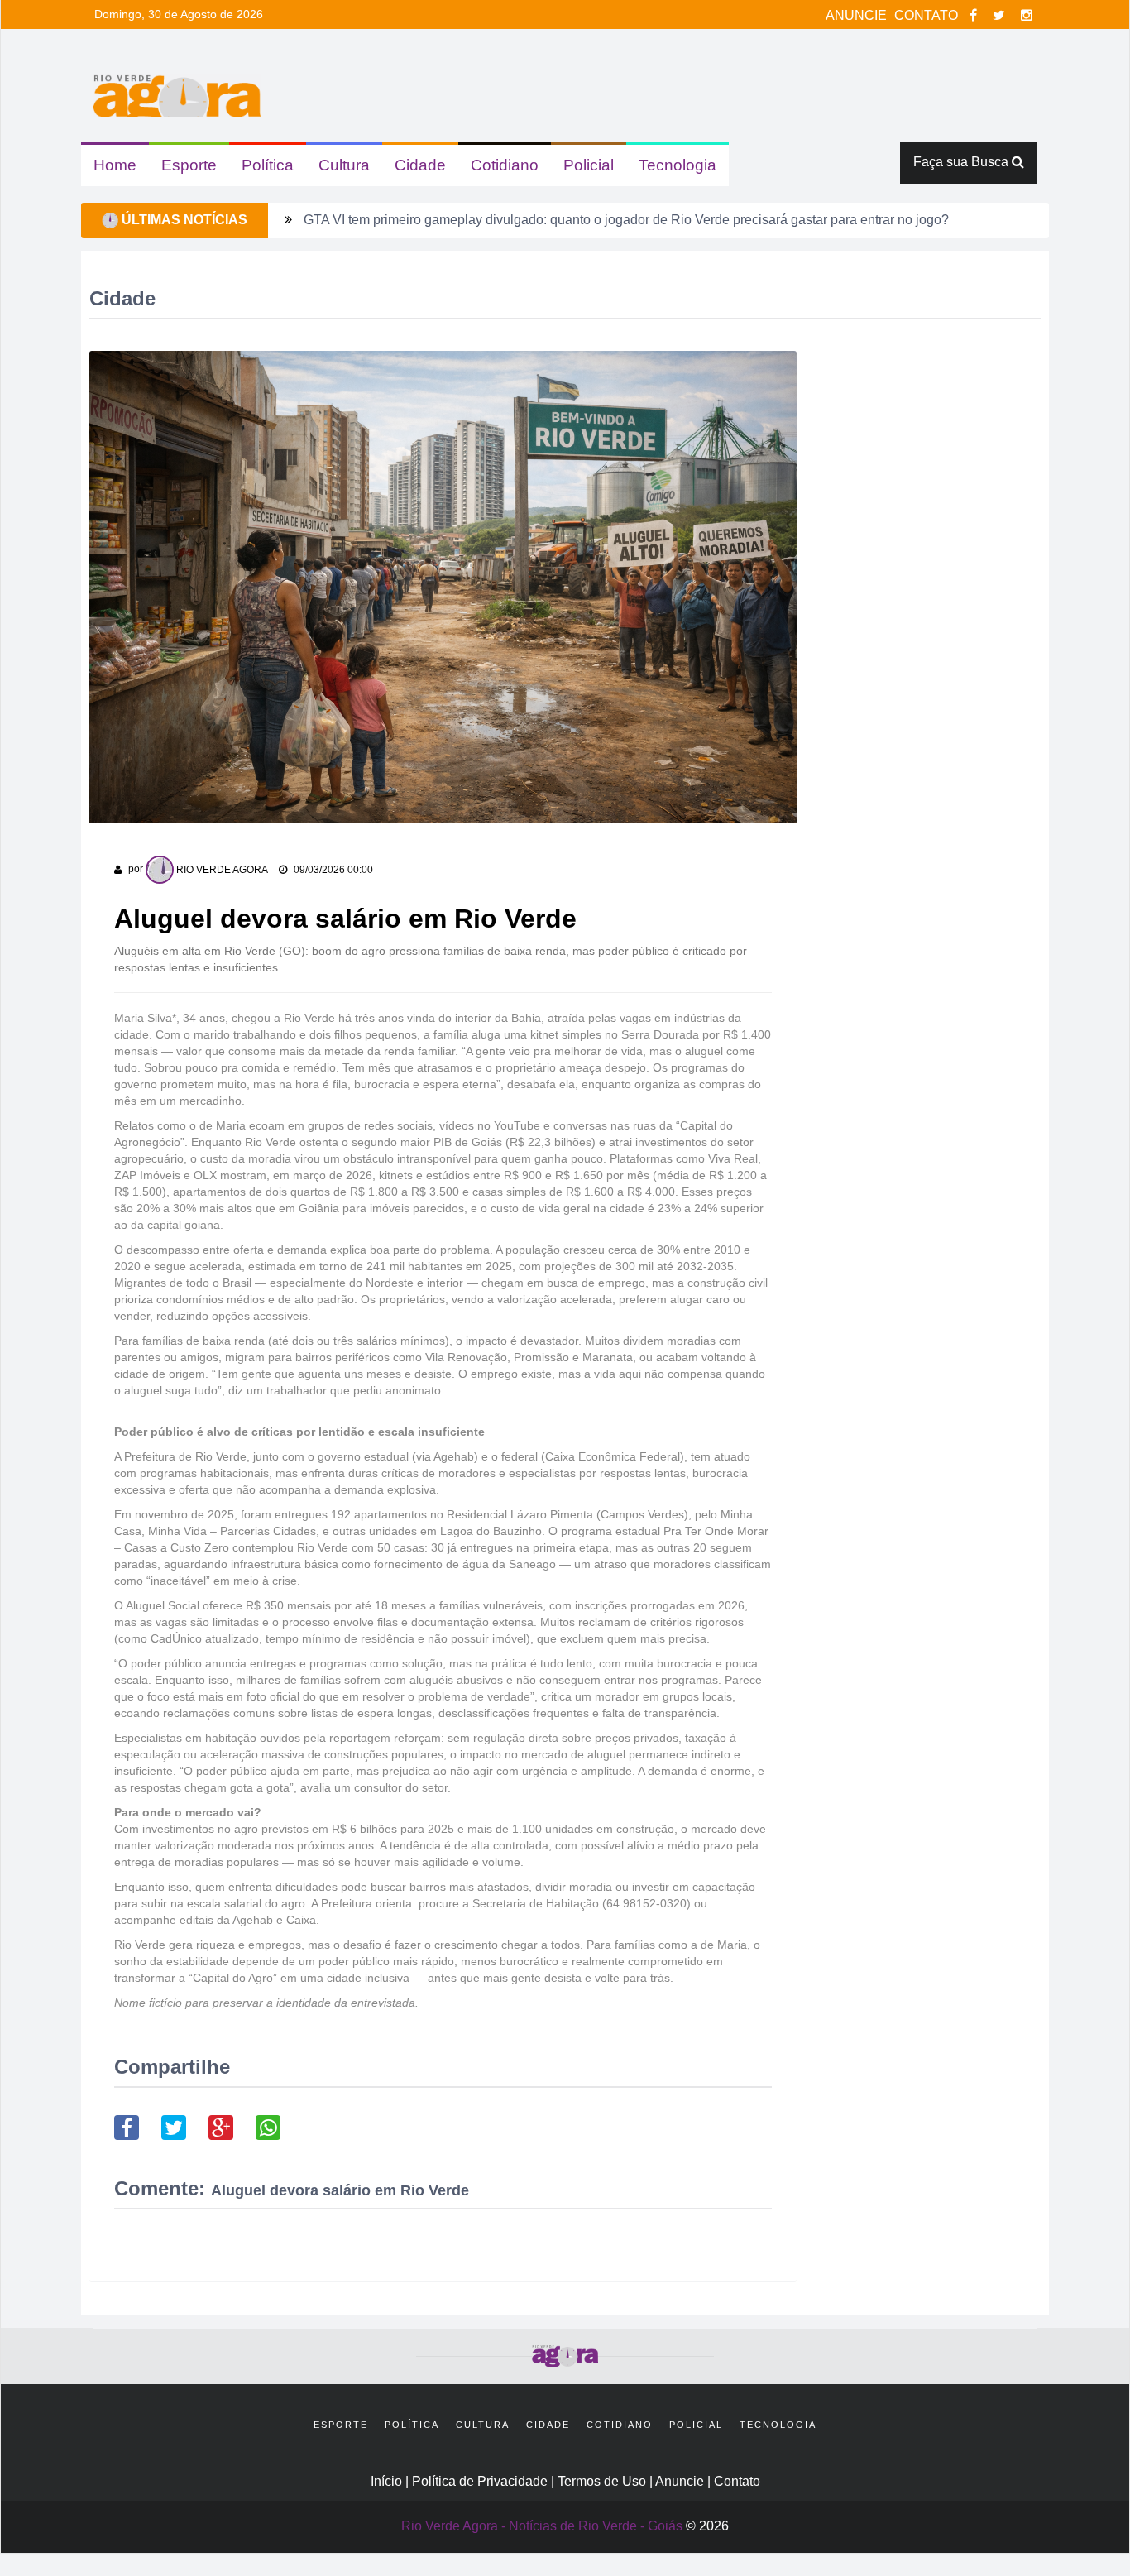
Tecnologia (678, 165)
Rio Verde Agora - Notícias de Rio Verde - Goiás (542, 2526)
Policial (589, 165)
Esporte (189, 165)
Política (268, 165)
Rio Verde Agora (221, 870)
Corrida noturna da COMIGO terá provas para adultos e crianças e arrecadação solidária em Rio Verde (604, 220)
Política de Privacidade (481, 2481)
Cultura (344, 165)
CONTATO (928, 15)
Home (115, 165)
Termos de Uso (603, 2481)
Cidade (420, 165)
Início (386, 2481)
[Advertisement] (932, 574)
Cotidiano (505, 165)
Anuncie (681, 2481)
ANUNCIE (858, 15)
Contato (737, 2481)
